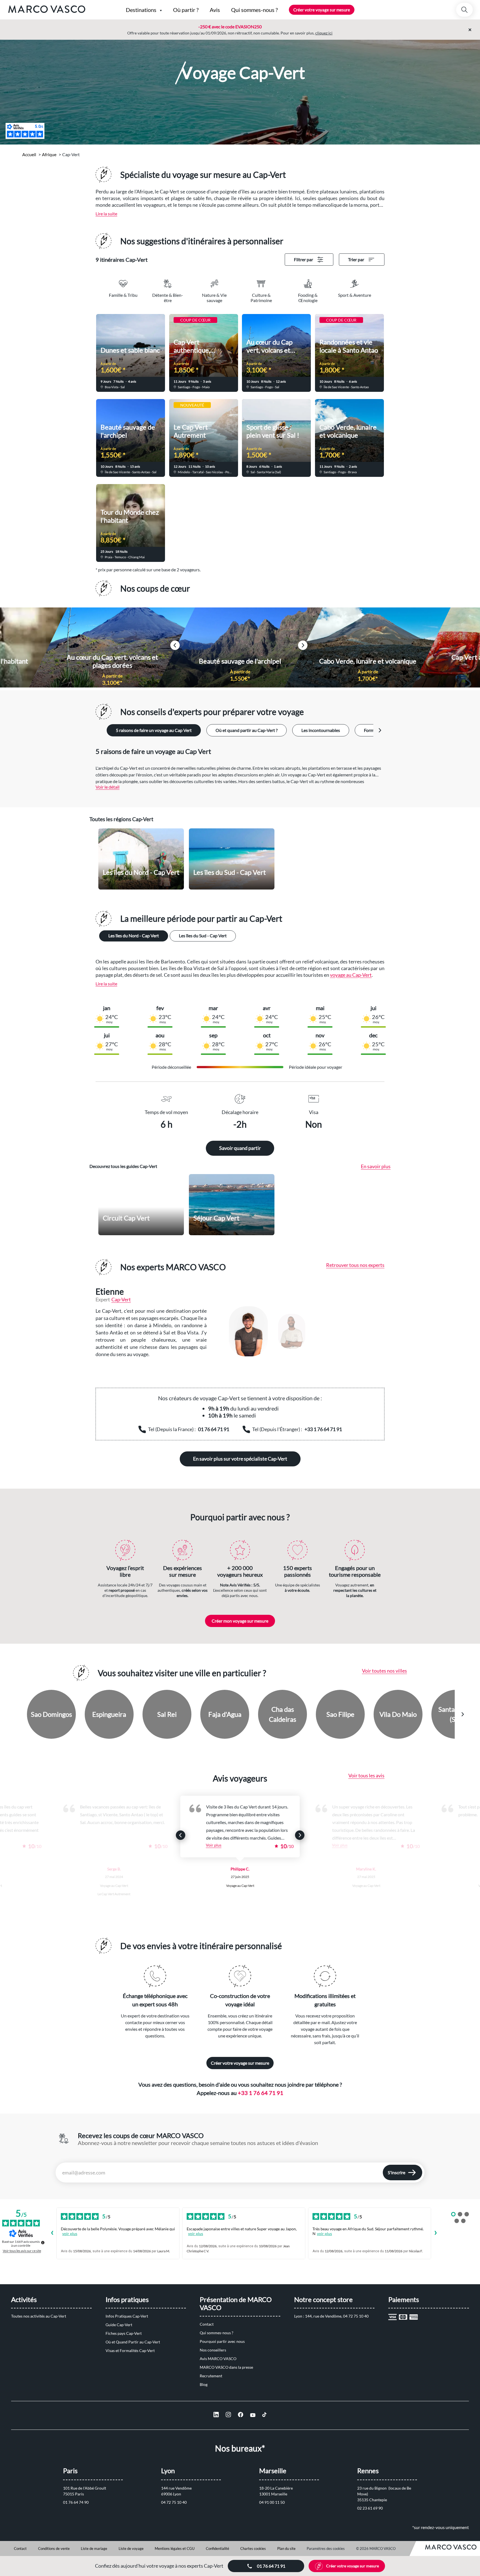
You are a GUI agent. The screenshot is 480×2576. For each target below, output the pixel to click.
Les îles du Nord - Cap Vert (134, 936)
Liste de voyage (131, 2548)
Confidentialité (217, 2548)
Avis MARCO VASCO (218, 2359)
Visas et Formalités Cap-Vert (130, 2350)
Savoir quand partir (240, 1148)
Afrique (49, 154)
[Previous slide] (18, 1714)
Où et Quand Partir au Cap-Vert (133, 2342)
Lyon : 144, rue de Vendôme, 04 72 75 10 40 (331, 2316)
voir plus (70, 2234)
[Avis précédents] (52, 2233)
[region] (301, 1331)
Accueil (29, 154)
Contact (207, 2324)
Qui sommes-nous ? (217, 2333)
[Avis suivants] (436, 2233)
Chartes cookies (253, 2548)
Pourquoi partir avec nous (222, 2341)
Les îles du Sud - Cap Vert (203, 936)
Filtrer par (303, 259)
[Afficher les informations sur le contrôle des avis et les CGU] (43, 2243)
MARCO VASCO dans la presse (226, 2367)
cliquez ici (324, 33)
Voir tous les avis (366, 1775)
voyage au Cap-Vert (351, 975)
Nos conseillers (213, 2350)
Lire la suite (106, 214)
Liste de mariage (94, 2548)
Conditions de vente (54, 2548)
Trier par (356, 259)
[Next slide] (380, 730)
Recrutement (211, 2376)
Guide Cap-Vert (119, 2325)
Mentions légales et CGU (175, 2548)
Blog (204, 2384)
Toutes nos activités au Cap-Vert (39, 2316)
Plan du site (286, 2548)
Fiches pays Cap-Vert (124, 2333)
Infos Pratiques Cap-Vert (127, 2316)
